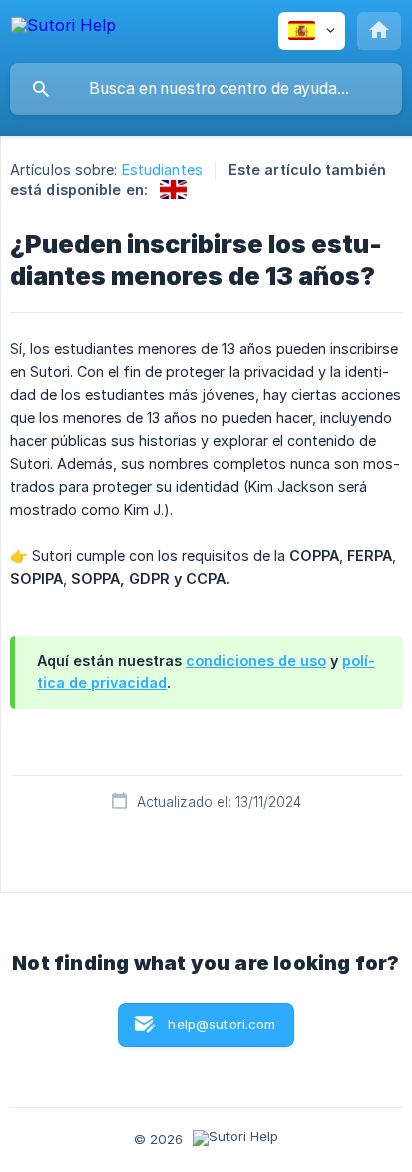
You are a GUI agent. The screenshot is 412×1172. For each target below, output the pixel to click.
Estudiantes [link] (162, 169)
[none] (63, 28)
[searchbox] (206, 89)
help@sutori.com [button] (221, 1024)
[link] (173, 189)
